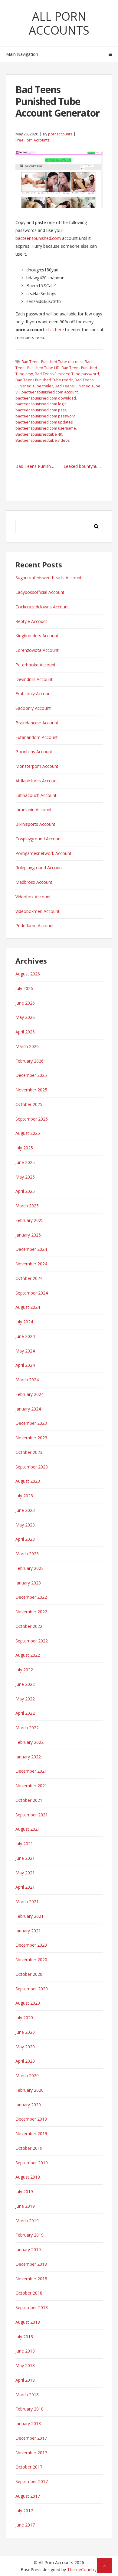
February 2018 (29, 2409)
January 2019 (28, 2249)
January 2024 (28, 1409)
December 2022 (31, 1597)
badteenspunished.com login (41, 404)
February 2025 (29, 1220)
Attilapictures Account (37, 781)
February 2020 (29, 2090)
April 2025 (25, 1191)
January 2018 (28, 2423)
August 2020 (28, 2003)
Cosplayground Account (39, 839)
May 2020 (25, 2047)
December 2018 (31, 2264)
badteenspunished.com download (46, 398)
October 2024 (29, 1278)
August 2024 (28, 1307)
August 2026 (28, 974)
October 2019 (29, 2148)
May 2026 (25, 1017)
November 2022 (31, 1612)
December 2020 (31, 1945)
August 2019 (28, 2177)
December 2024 (31, 1249)
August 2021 (28, 1829)
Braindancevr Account (37, 723)
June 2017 (25, 2525)
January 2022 (28, 1757)
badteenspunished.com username (46, 428)
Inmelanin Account (34, 810)
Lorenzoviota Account (37, 650)
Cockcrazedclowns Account (42, 607)
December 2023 (31, 1423)
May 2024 (25, 1351)
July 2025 (24, 1148)
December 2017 (31, 2438)
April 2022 (25, 1713)
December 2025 (31, 1075)
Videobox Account (33, 897)
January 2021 (28, 1931)
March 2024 (27, 1380)
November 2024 (31, 1264)
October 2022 (29, 1626)
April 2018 (25, 2380)
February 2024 (29, 1394)
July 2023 (24, 1496)
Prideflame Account (35, 926)
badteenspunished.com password (46, 416)
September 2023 (32, 1467)
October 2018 (29, 2293)
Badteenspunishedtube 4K (39, 434)
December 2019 (31, 2119)
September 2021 (32, 1815)
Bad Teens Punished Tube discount (52, 362)
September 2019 (32, 2163)
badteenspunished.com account (50, 392)
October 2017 (29, 2467)
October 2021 (29, 1800)
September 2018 (32, 2307)
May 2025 (25, 1177)
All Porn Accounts (59, 23)
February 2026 (29, 1061)
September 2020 (32, 1989)
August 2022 (28, 1655)
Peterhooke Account (36, 665)
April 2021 (25, 1887)
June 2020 (25, 2032)
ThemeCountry (82, 2569)
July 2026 (24, 988)
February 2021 (29, 1916)
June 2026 (25, 1003)
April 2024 (25, 1365)
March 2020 (27, 2076)
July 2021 (24, 1844)
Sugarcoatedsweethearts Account (49, 578)
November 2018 (31, 2279)
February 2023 (29, 1568)
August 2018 (28, 2322)
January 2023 (28, 1583)
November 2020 (31, 1960)
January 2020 (28, 2105)
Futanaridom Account (37, 737)
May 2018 (25, 2365)
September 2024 (32, 1293)
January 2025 (28, 1235)
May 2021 (25, 1873)
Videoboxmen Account (38, 911)
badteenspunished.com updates (44, 422)
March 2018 (27, 2395)
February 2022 (29, 1742)
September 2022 (32, 1641)
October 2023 (29, 1452)
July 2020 (24, 2018)
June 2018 (25, 2351)
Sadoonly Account (33, 708)
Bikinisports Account (35, 824)
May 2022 (25, 1699)
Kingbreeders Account (37, 636)
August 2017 (28, 2496)
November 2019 (31, 2134)
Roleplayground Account (39, 868)
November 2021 (31, 1786)
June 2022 (25, 1684)
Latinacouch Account (36, 795)
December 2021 (31, 1771)
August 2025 (28, 1133)
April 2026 (25, 1032)
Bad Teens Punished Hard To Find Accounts (37, 466)
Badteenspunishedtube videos (43, 440)
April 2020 (25, 2061)
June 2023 (25, 1510)
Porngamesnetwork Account (43, 853)
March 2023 (27, 1554)
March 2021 (27, 1902)
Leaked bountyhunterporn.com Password (83, 466)
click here (55, 330)
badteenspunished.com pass (41, 410)
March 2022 (27, 1728)
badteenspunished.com (38, 238)
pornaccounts (60, 134)
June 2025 (25, 1162)
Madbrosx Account (34, 882)
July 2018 (24, 2337)
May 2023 (25, 1525)
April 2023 (25, 1539)
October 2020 (29, 1974)
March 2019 (27, 2221)
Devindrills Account (34, 679)
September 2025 (32, 1119)
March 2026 (27, 1046)
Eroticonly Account (34, 694)
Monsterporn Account (37, 766)
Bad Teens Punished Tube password (67, 374)
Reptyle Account (31, 621)
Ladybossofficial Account (40, 592)
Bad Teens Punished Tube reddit (44, 380)
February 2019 (29, 2235)
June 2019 (25, 2206)
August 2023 (28, 1481)
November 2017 (31, 2453)
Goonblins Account (34, 752)
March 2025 (27, 1206)
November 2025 (31, 1090)
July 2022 (24, 1670)
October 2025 (29, 1104)
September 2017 (32, 2481)
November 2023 (31, 1438)
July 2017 (24, 2511)
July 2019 (24, 2191)
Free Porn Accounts (32, 140)
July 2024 (24, 1322)
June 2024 (25, 1336)
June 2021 (25, 1858)
